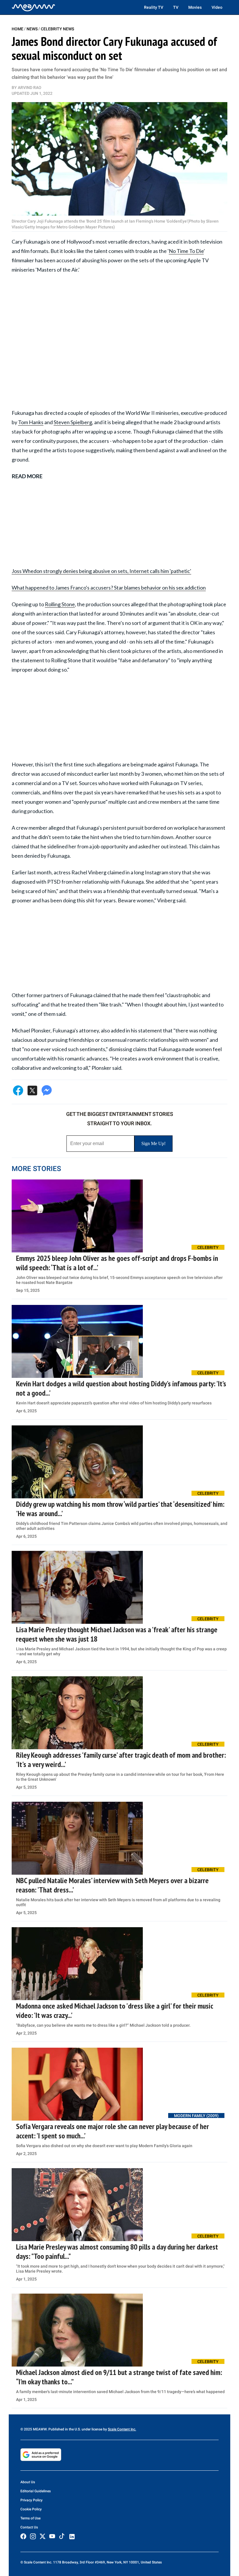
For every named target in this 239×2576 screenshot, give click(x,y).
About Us (28, 2482)
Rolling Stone (60, 604)
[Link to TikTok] (62, 2537)
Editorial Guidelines (36, 2491)
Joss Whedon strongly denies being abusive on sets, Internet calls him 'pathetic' (101, 571)
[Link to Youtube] (52, 2536)
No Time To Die (186, 251)
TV (176, 7)
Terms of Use (30, 2518)
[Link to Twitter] (43, 2536)
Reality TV (154, 7)
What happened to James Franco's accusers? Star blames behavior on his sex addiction (109, 588)
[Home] (34, 7)
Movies (195, 7)
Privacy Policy (31, 2500)
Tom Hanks (31, 422)
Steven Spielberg (73, 422)
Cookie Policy (31, 2509)
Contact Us (29, 2527)
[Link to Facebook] (23, 2536)
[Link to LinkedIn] (72, 2537)
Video (217, 7)
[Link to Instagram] (33, 2536)
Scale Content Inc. (122, 2429)
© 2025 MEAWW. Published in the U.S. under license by (64, 2429)
